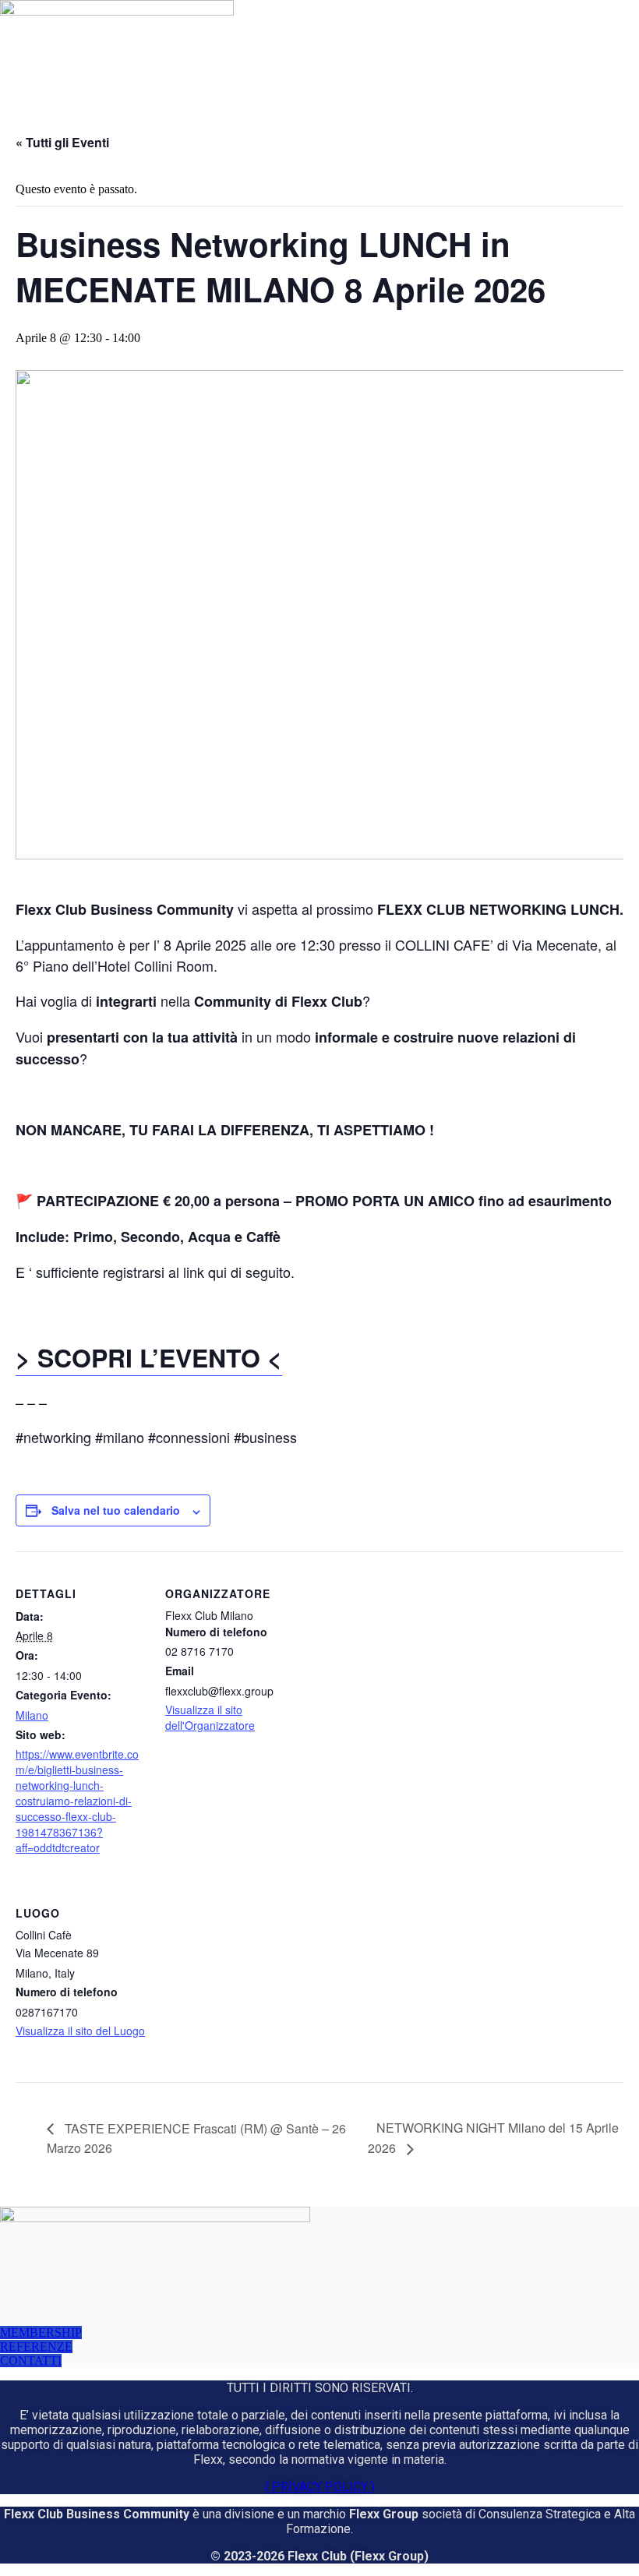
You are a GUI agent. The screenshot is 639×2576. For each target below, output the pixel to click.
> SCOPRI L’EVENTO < (149, 1357)
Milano (32, 1715)
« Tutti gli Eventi (62, 142)
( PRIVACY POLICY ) (320, 2487)
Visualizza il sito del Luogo (80, 2031)
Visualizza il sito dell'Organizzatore (210, 1717)
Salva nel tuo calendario (116, 1510)
